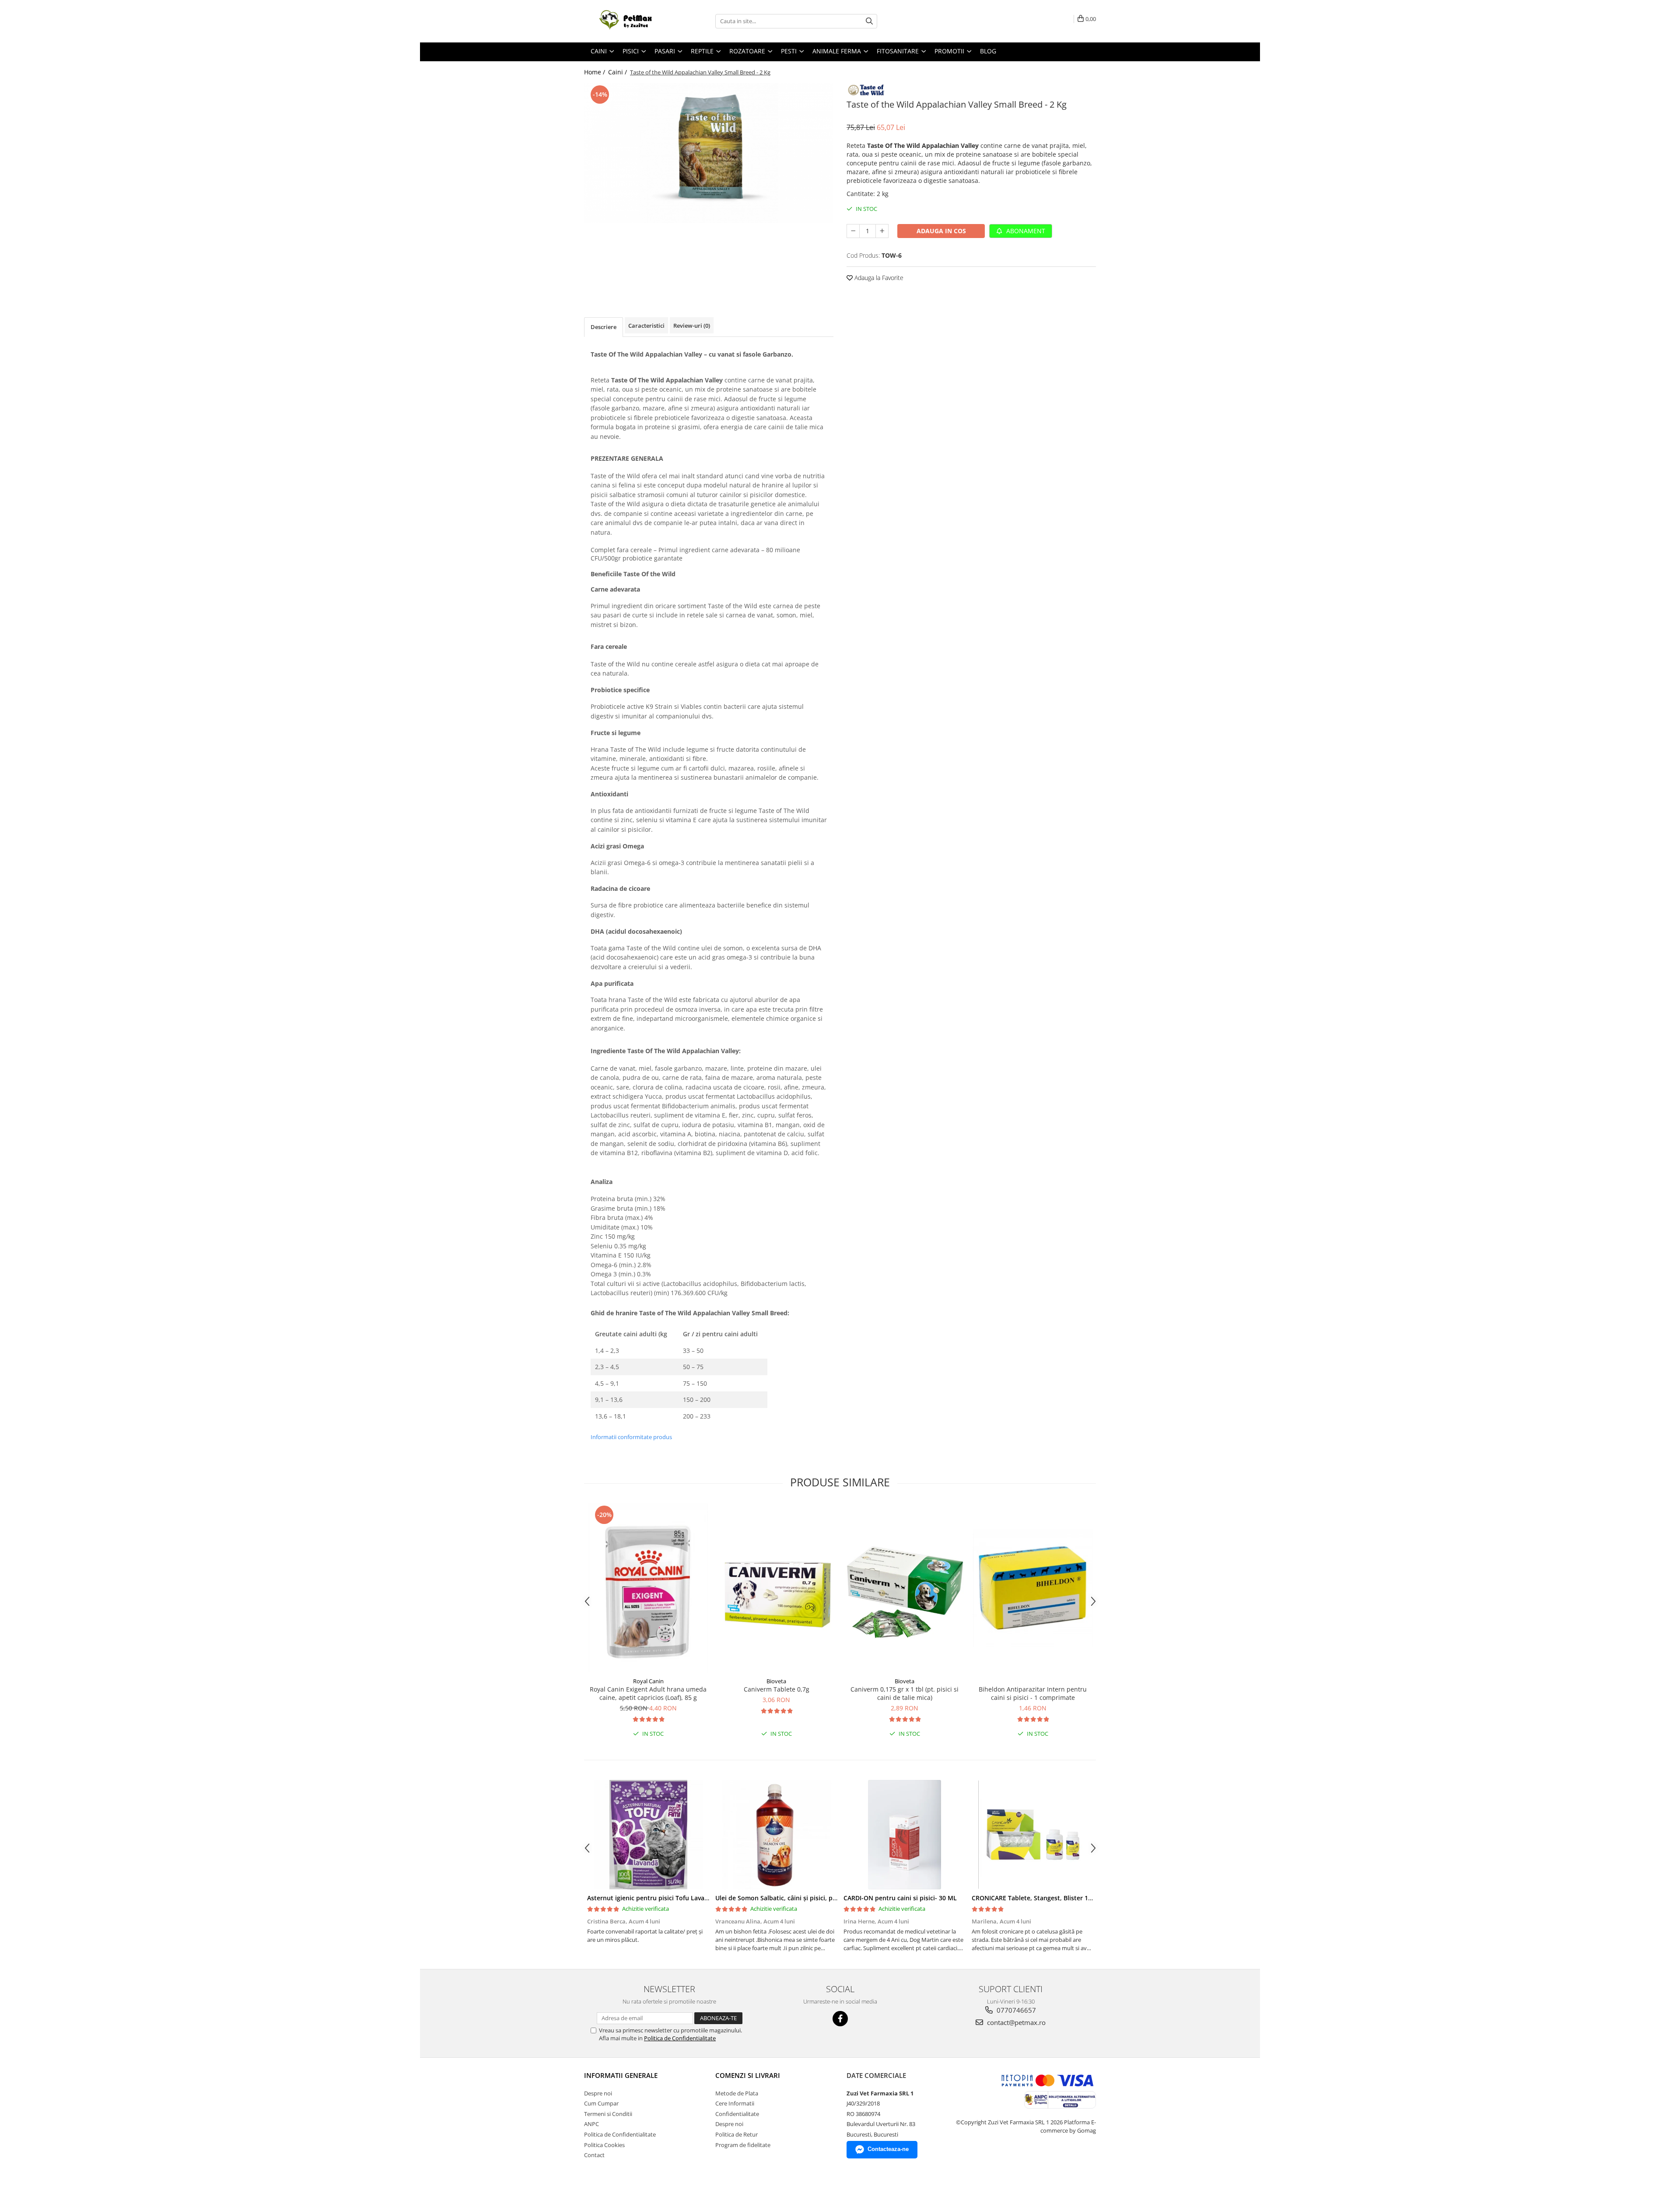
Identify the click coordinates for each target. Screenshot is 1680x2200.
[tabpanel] (709, 153)
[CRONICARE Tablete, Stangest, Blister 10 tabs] (1033, 1835)
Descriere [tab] (604, 327)
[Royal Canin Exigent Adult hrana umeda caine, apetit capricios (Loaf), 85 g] (648, 1588)
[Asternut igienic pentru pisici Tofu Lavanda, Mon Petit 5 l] (648, 1835)
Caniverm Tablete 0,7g (777, 1689)
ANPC (591, 2124)
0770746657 (1015, 2010)
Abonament (1025, 231)
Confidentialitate (737, 2114)
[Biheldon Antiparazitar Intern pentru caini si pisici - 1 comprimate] (1033, 1588)
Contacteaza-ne (888, 2149)
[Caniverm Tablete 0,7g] (776, 1588)
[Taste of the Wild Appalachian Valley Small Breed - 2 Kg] (709, 153)
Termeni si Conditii (608, 2114)
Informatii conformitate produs (631, 1437)
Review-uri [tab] (692, 326)
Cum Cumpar (601, 2103)
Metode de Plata (737, 2093)
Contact (594, 2155)
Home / (595, 72)
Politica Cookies (604, 2145)
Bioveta (776, 1681)
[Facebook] (840, 2019)
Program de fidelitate (743, 2145)
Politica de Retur (737, 2134)
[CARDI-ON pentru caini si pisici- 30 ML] (905, 1835)
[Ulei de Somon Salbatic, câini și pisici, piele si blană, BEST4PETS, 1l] (776, 1835)
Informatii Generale (621, 2075)
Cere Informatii (735, 2103)
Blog (988, 51)
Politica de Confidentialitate (680, 2038)
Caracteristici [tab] (646, 326)
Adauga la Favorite (878, 278)
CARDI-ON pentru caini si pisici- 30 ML (900, 1898)
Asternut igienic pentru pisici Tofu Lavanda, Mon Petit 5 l (672, 1898)
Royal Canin (648, 1681)
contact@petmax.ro (1015, 2022)
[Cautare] (869, 21)
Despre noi (598, 2093)
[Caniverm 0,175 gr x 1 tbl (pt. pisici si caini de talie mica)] (905, 1588)
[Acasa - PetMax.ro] (628, 21)
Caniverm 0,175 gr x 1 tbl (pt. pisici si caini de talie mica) (905, 1693)
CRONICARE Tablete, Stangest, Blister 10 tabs (1039, 1898)
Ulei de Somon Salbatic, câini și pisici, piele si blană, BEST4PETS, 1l (814, 1898)
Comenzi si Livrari (748, 2075)
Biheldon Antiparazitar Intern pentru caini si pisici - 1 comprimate (1033, 1693)
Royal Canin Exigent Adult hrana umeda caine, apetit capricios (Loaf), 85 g (648, 1693)
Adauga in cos (941, 231)
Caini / (618, 72)
